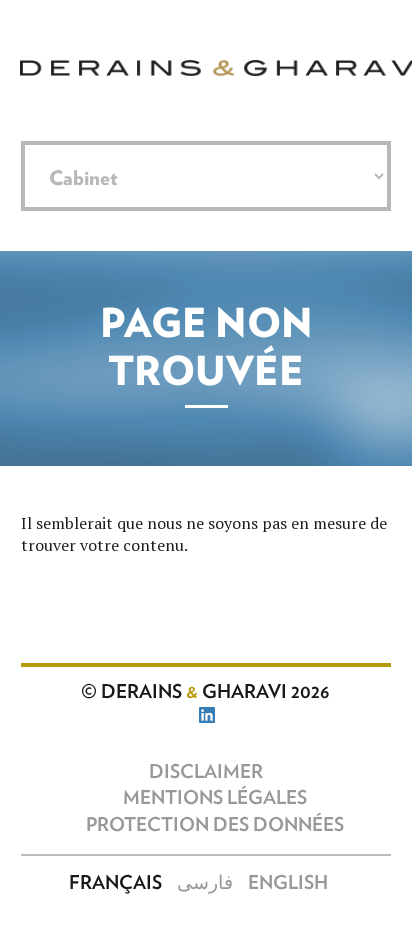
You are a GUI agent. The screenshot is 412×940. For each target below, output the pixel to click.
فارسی (205, 883)
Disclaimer (206, 772)
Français (115, 883)
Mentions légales (215, 798)
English (288, 883)
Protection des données (215, 825)
